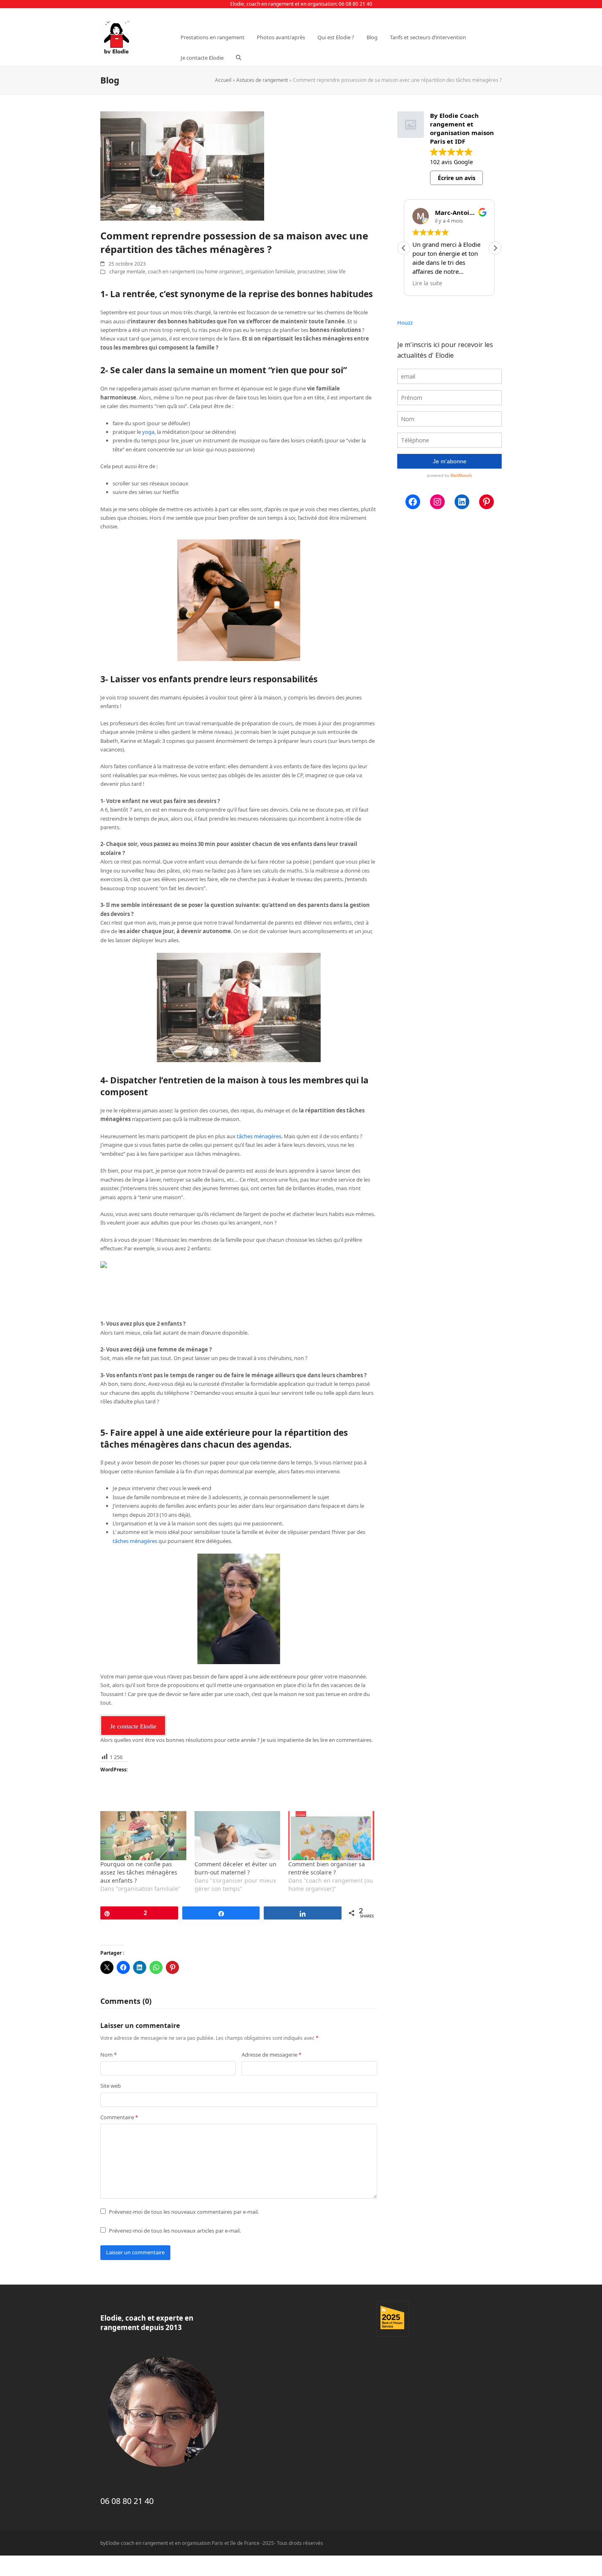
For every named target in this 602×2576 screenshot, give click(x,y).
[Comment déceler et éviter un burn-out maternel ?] (238, 1836)
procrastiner (311, 272)
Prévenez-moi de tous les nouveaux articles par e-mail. (175, 2231)
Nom (109, 2055)
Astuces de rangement (262, 80)
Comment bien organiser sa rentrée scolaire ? (327, 1868)
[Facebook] (413, 502)
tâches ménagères (258, 1136)
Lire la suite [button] (427, 283)
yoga (148, 432)
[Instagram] (437, 502)
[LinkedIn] (462, 502)
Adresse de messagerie (272, 2055)
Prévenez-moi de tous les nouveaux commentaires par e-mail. (184, 2212)
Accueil (223, 80)
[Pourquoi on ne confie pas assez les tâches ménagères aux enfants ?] (143, 1836)
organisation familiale (270, 272)
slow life (336, 272)
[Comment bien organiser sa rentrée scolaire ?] (331, 1836)
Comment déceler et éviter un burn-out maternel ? (235, 1868)
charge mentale (127, 272)
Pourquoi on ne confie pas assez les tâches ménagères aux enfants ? (139, 1872)
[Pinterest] (487, 502)
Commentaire (119, 2117)
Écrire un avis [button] (457, 178)
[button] (239, 58)
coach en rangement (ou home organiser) (195, 272)
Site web (111, 2086)
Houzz (405, 323)
